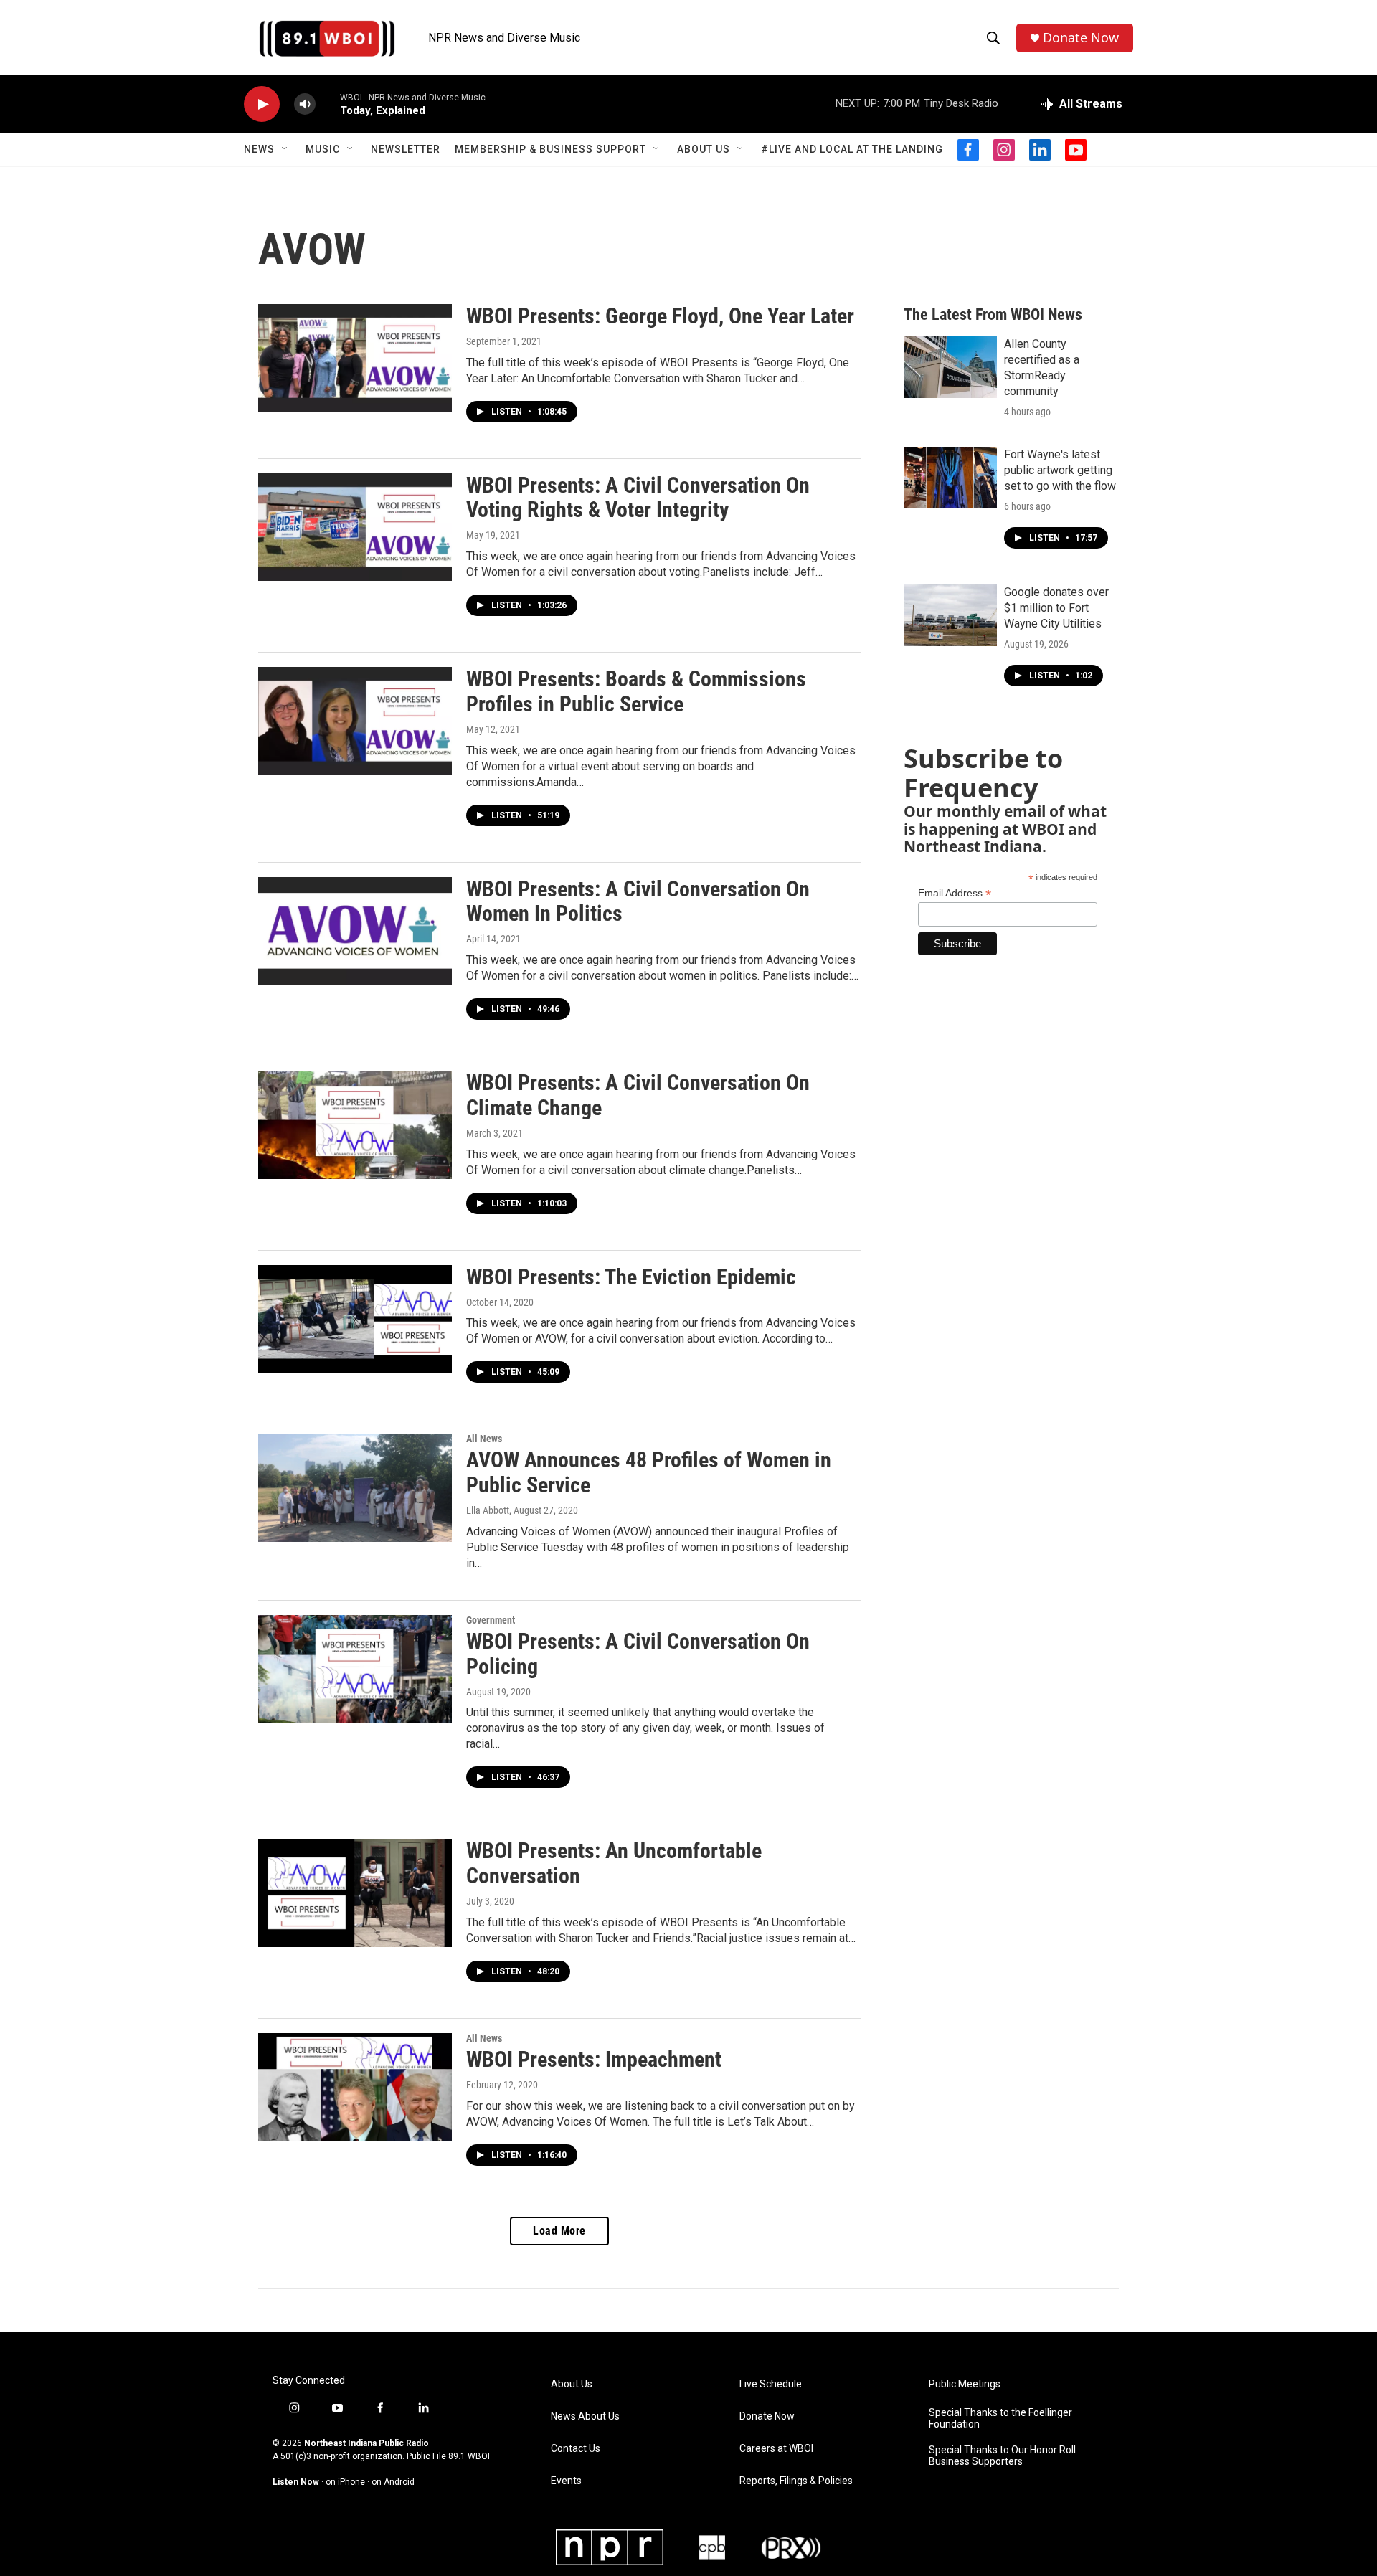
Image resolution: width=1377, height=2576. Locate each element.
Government (491, 1620)
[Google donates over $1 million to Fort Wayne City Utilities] (950, 615)
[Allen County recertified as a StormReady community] (950, 367)
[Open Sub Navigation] (285, 149)
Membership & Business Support (550, 149)
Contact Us (576, 2449)
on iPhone (345, 2482)
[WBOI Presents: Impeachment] (355, 2087)
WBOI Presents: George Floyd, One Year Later (660, 316)
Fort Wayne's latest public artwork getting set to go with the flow (1060, 470)
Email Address (955, 893)
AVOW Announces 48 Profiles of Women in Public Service (649, 1472)
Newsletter (406, 149)
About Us (704, 149)
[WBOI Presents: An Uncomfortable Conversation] (355, 1893)
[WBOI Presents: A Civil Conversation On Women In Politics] (355, 931)
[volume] (305, 104)
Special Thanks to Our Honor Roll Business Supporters (1002, 2456)
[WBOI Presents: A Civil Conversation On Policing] (355, 1669)
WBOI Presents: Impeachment (594, 2059)
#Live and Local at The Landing (852, 149)
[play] (262, 104)
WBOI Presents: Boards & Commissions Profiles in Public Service (636, 691)
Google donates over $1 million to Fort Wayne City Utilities (1056, 608)
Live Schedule (771, 2384)
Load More (559, 2231)
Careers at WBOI (776, 2449)
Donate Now (1081, 38)
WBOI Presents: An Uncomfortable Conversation (614, 1863)
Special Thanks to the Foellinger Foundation (1000, 2419)
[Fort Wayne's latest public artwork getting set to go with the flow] (950, 478)
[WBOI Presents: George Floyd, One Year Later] (355, 358)
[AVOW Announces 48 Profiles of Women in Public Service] (355, 1487)
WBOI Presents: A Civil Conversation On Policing (638, 1654)
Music (323, 149)
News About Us (585, 2416)
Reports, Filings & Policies (796, 2481)
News (259, 149)
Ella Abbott (488, 1510)
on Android (393, 2482)
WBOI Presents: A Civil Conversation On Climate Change (638, 1095)
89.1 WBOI (469, 2456)
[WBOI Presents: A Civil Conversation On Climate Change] (355, 1124)
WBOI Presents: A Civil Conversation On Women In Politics (638, 901)
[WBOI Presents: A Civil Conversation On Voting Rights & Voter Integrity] (355, 527)
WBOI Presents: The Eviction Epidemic (631, 1277)
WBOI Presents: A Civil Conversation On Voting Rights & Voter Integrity (638, 498)
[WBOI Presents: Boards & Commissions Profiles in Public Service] (355, 721)
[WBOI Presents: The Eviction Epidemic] (355, 1319)
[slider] (328, 104)
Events (566, 2481)
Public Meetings (965, 2384)
